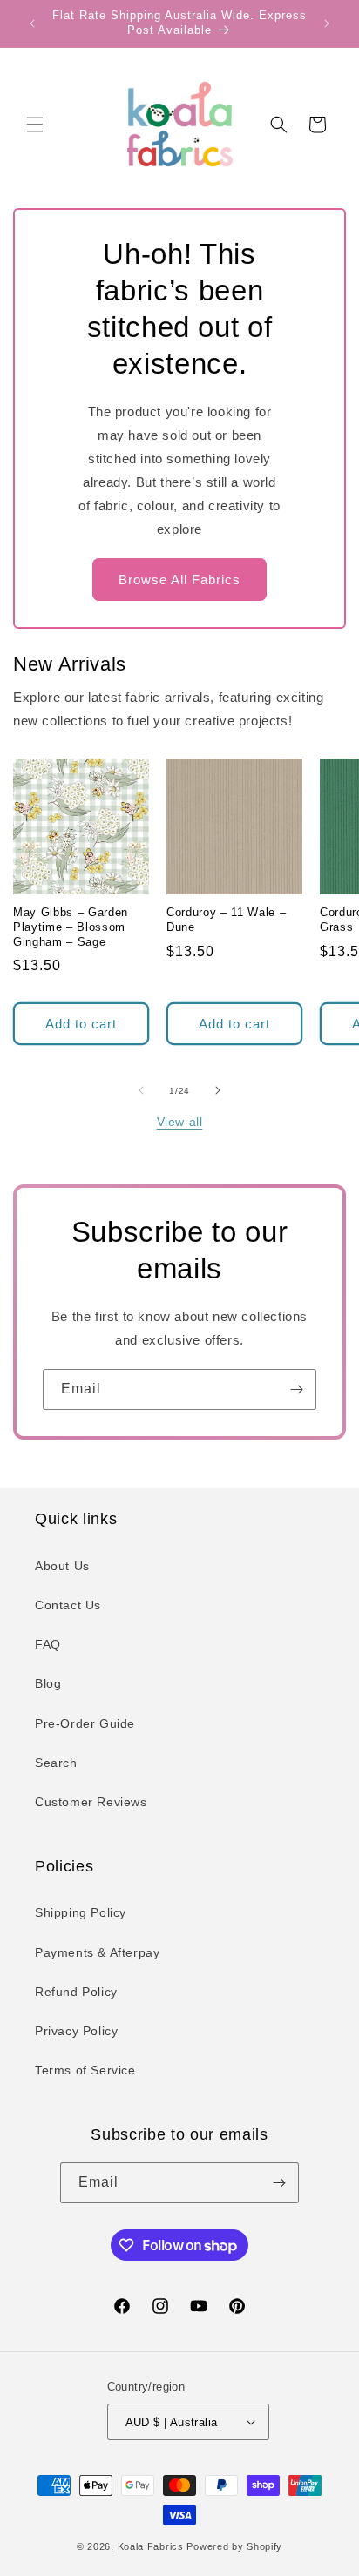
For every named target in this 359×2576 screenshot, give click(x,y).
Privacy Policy (76, 2031)
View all (180, 1122)
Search (56, 1763)
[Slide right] (218, 1090)
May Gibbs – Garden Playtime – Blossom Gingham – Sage (71, 927)
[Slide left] (141, 1090)
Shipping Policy (81, 1912)
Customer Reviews (91, 1802)
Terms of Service (85, 2070)
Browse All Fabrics (179, 580)
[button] (35, 125)
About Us (62, 1566)
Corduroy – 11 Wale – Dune (226, 920)
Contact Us (68, 1605)
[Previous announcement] (32, 24)
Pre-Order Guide (85, 1723)
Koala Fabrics (151, 2546)
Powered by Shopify (234, 2546)
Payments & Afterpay (97, 1952)
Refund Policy (76, 1992)
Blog (48, 1683)
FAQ (48, 1644)
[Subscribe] (296, 1389)
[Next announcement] (327, 24)
